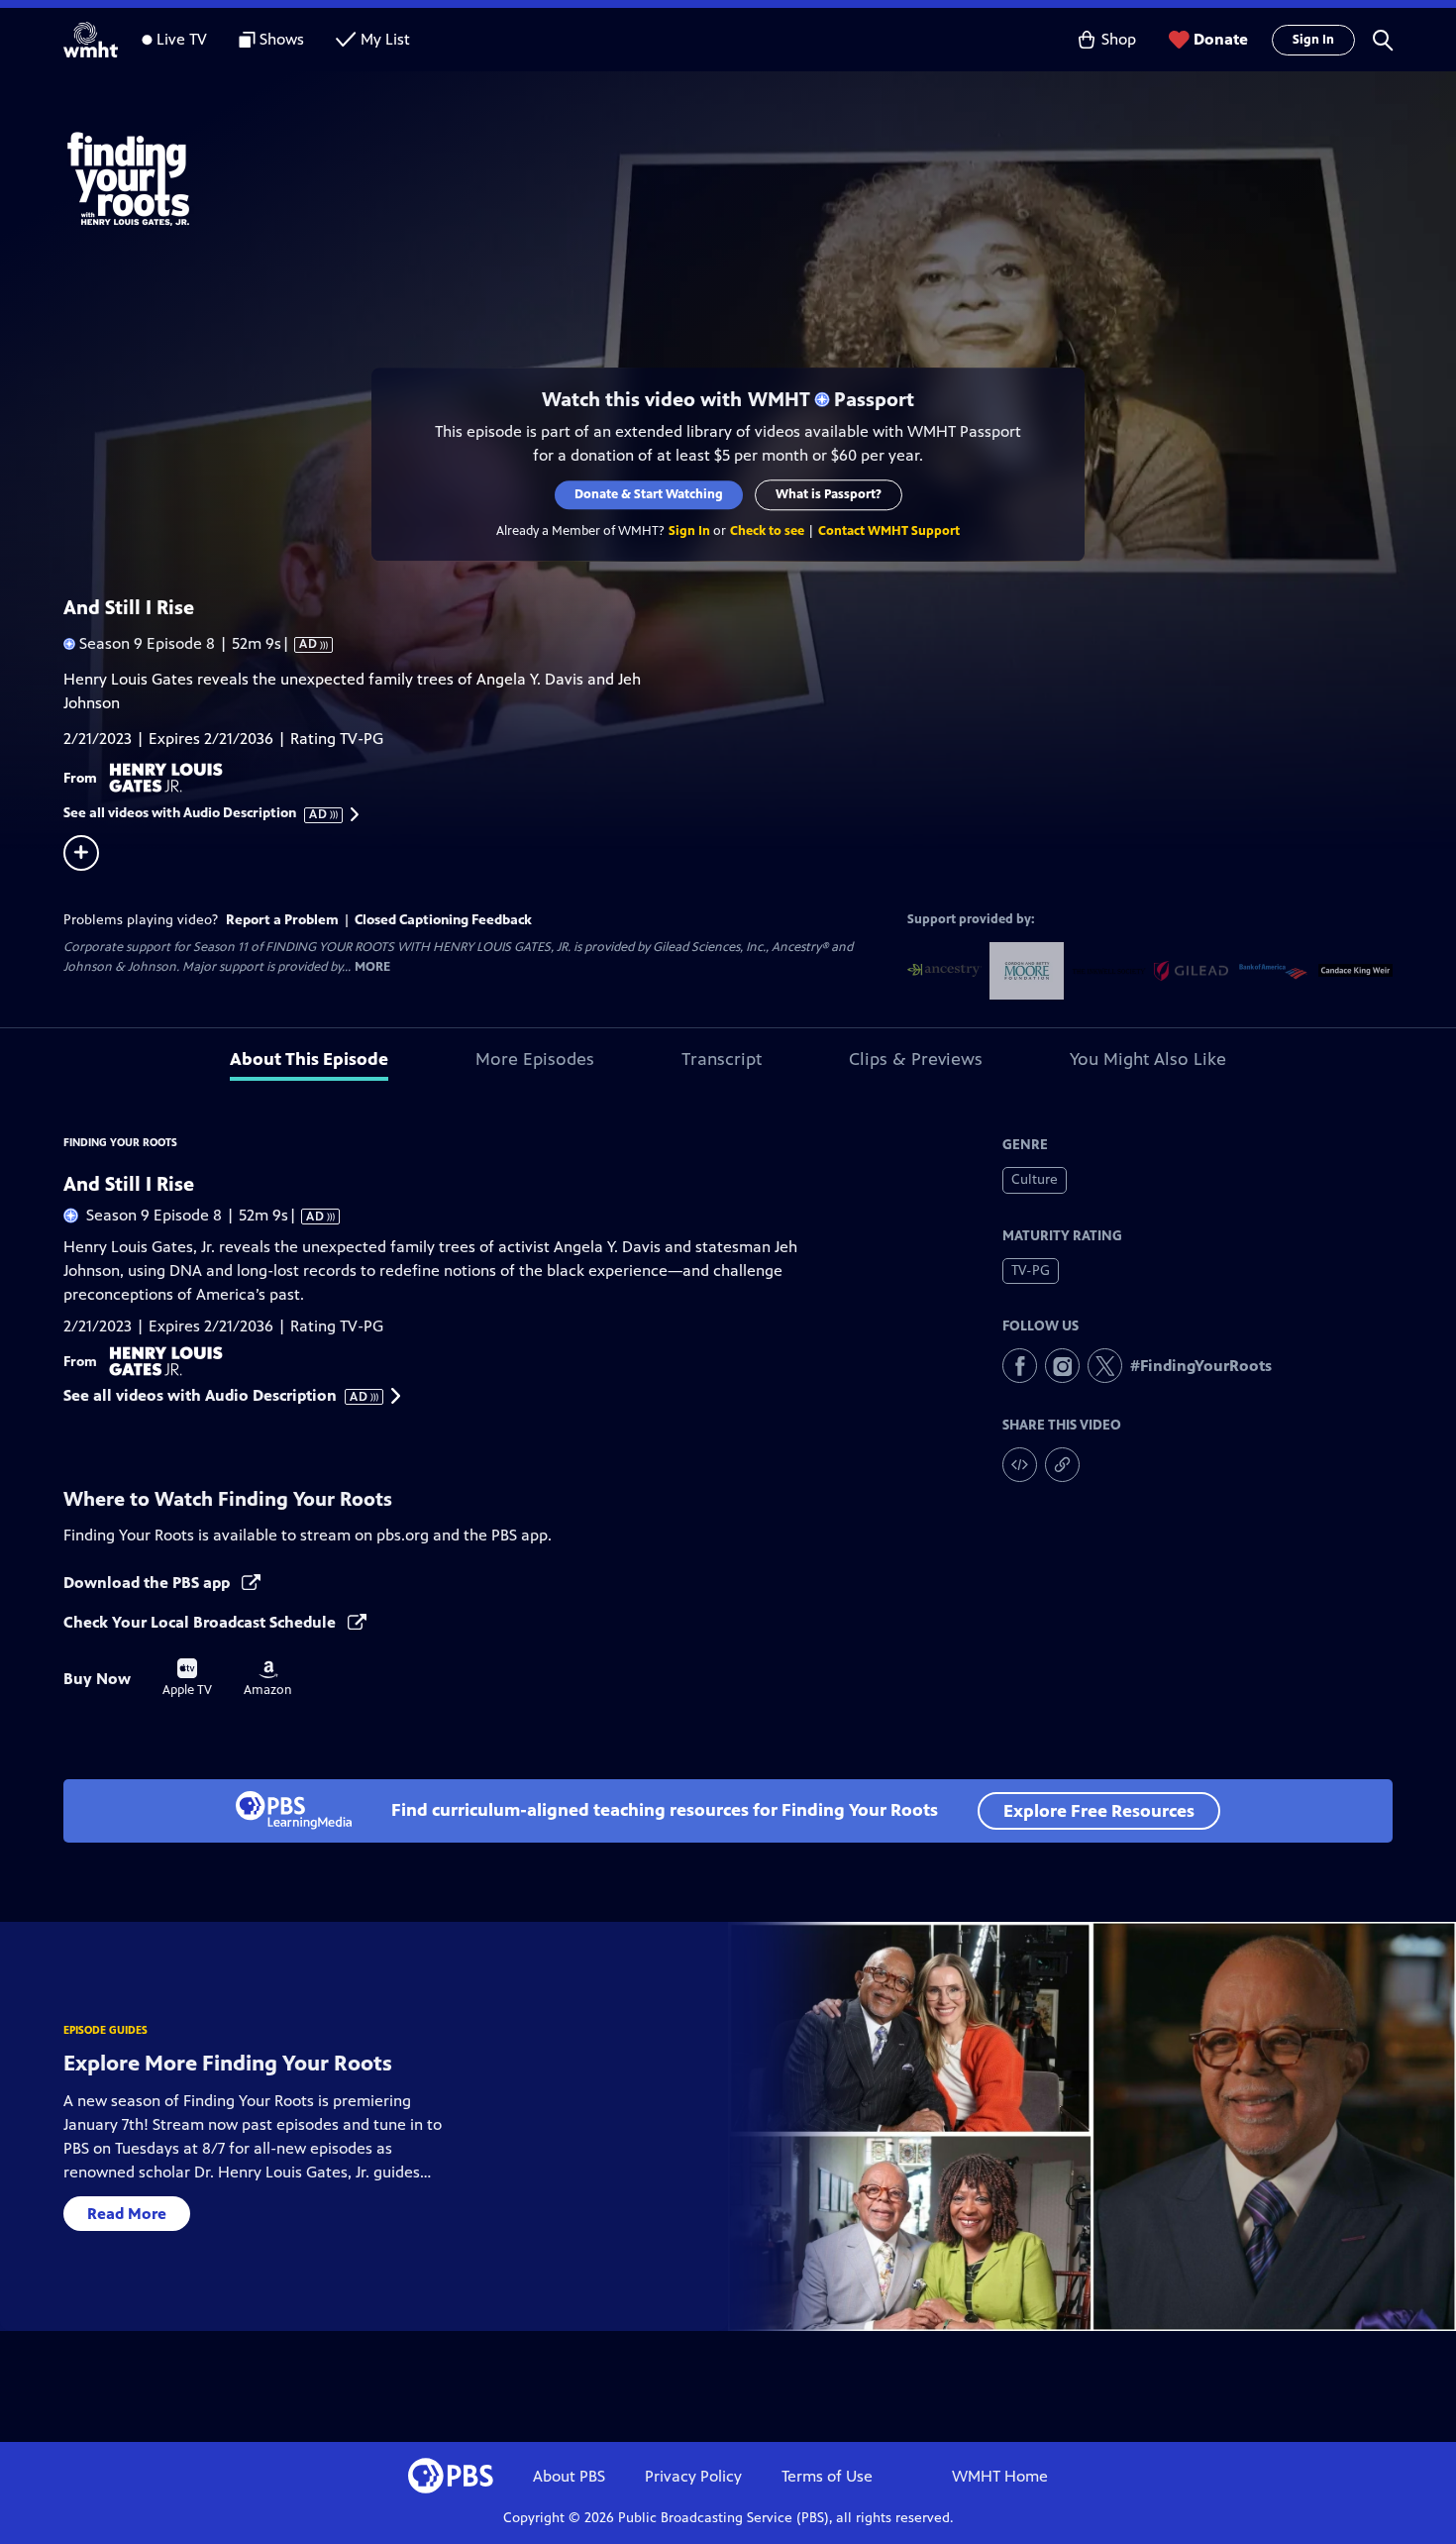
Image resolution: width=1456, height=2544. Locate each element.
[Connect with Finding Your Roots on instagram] (1062, 1366)
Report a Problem (282, 920)
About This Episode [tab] (309, 1059)
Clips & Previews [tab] (916, 1059)
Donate (1221, 39)
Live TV (182, 39)
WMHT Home (1000, 2476)
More (372, 967)
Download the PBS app (149, 1583)
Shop (1119, 39)
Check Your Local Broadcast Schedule (202, 1622)
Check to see (767, 531)
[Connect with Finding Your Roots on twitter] (1105, 1366)
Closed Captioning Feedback (443, 920)
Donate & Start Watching (649, 494)
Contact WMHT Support (889, 531)
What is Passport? (829, 494)
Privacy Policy (693, 2476)
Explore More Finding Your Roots (228, 2063)
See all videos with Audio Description (196, 813)
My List (385, 39)
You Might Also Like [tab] (1148, 1059)
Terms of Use (827, 2476)
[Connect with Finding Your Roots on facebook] (1020, 1366)
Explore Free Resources (1099, 1811)
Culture (1035, 1179)
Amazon (268, 1679)
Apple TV (187, 1678)
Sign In (1313, 40)
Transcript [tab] (722, 1059)
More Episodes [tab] (535, 1059)
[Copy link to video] (1062, 1465)
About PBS (569, 2476)
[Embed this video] (1020, 1465)
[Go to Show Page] (754, 176)
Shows (282, 39)
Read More (127, 2214)
